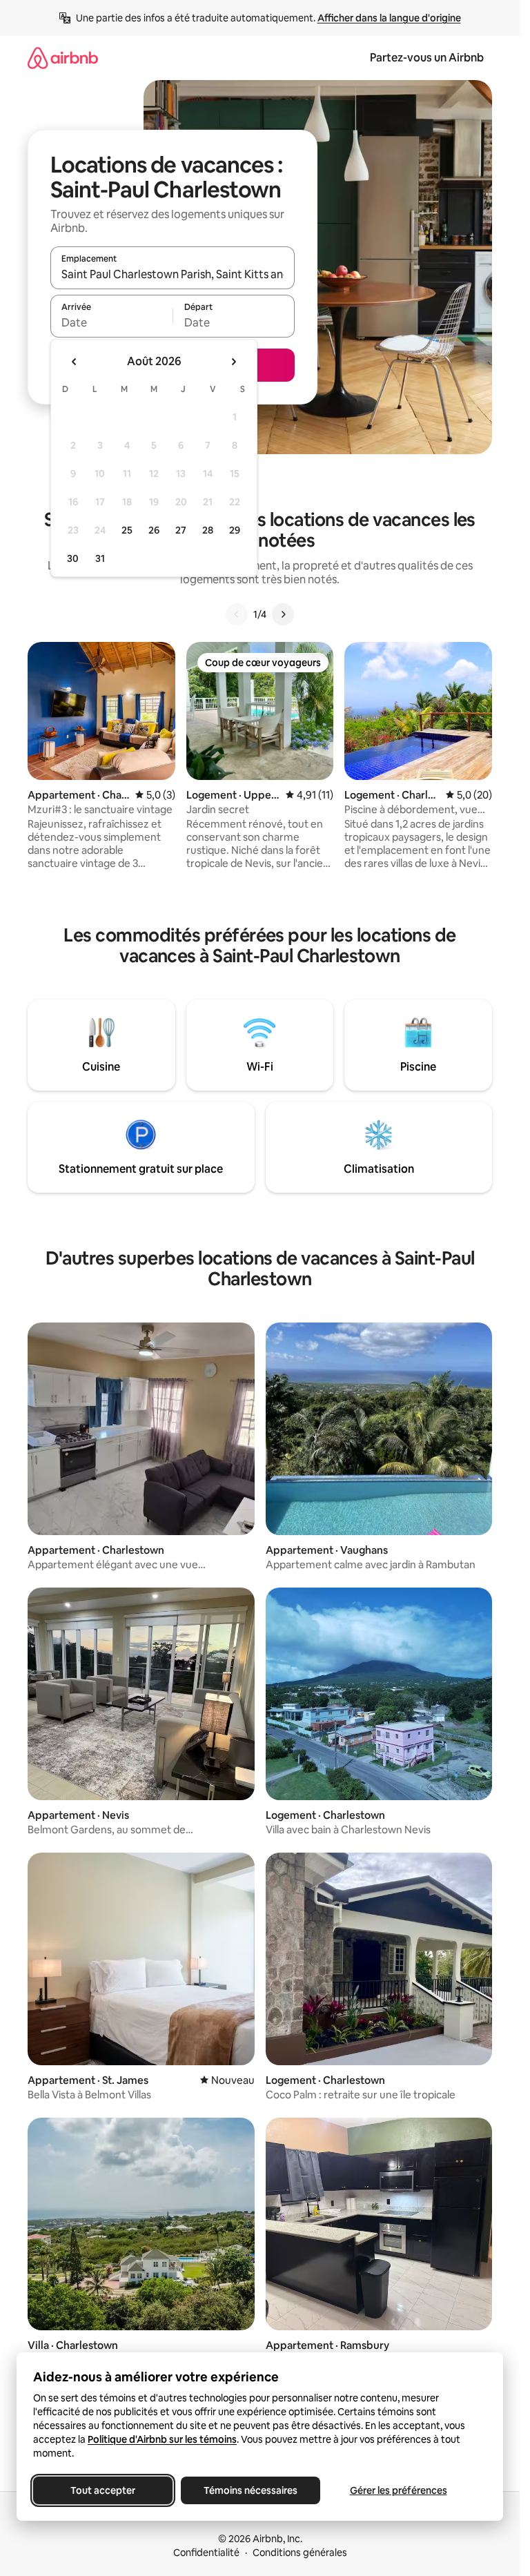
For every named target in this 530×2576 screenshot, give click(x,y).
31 (100, 558)
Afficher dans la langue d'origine (389, 18)
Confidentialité (206, 2553)
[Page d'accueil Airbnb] (63, 58)
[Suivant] (283, 614)
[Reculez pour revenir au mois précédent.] (75, 362)
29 (235, 530)
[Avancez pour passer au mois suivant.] (233, 362)
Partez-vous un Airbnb (427, 58)
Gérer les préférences (399, 2490)
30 (73, 558)
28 (208, 530)
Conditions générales (300, 2553)
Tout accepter (103, 2490)
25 (127, 530)
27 (181, 530)
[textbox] (111, 322)
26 (154, 530)
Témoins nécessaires (251, 2490)
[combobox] (173, 274)
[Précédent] (237, 614)
